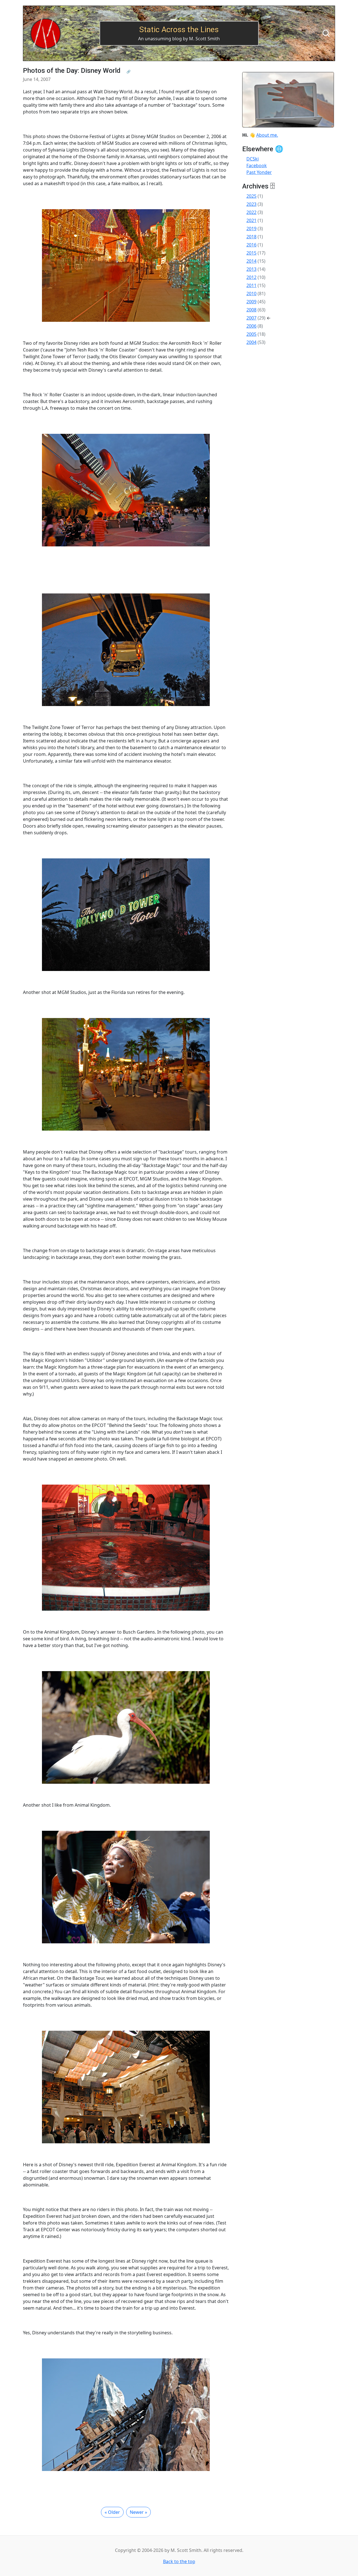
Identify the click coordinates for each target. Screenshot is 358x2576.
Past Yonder (259, 172)
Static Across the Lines (179, 30)
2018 (251, 237)
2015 (251, 253)
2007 (251, 318)
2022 (251, 212)
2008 (251, 310)
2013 (251, 269)
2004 (251, 342)
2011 (251, 285)
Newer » (138, 2512)
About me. (267, 135)
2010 (251, 294)
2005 (251, 334)
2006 (251, 326)
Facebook (257, 166)
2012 (251, 277)
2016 (251, 245)
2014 (251, 261)
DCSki (253, 159)
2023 (251, 204)
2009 (251, 302)
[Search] (326, 33)
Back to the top (179, 2561)
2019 (251, 229)
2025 (251, 196)
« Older (112, 2512)
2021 (251, 220)
